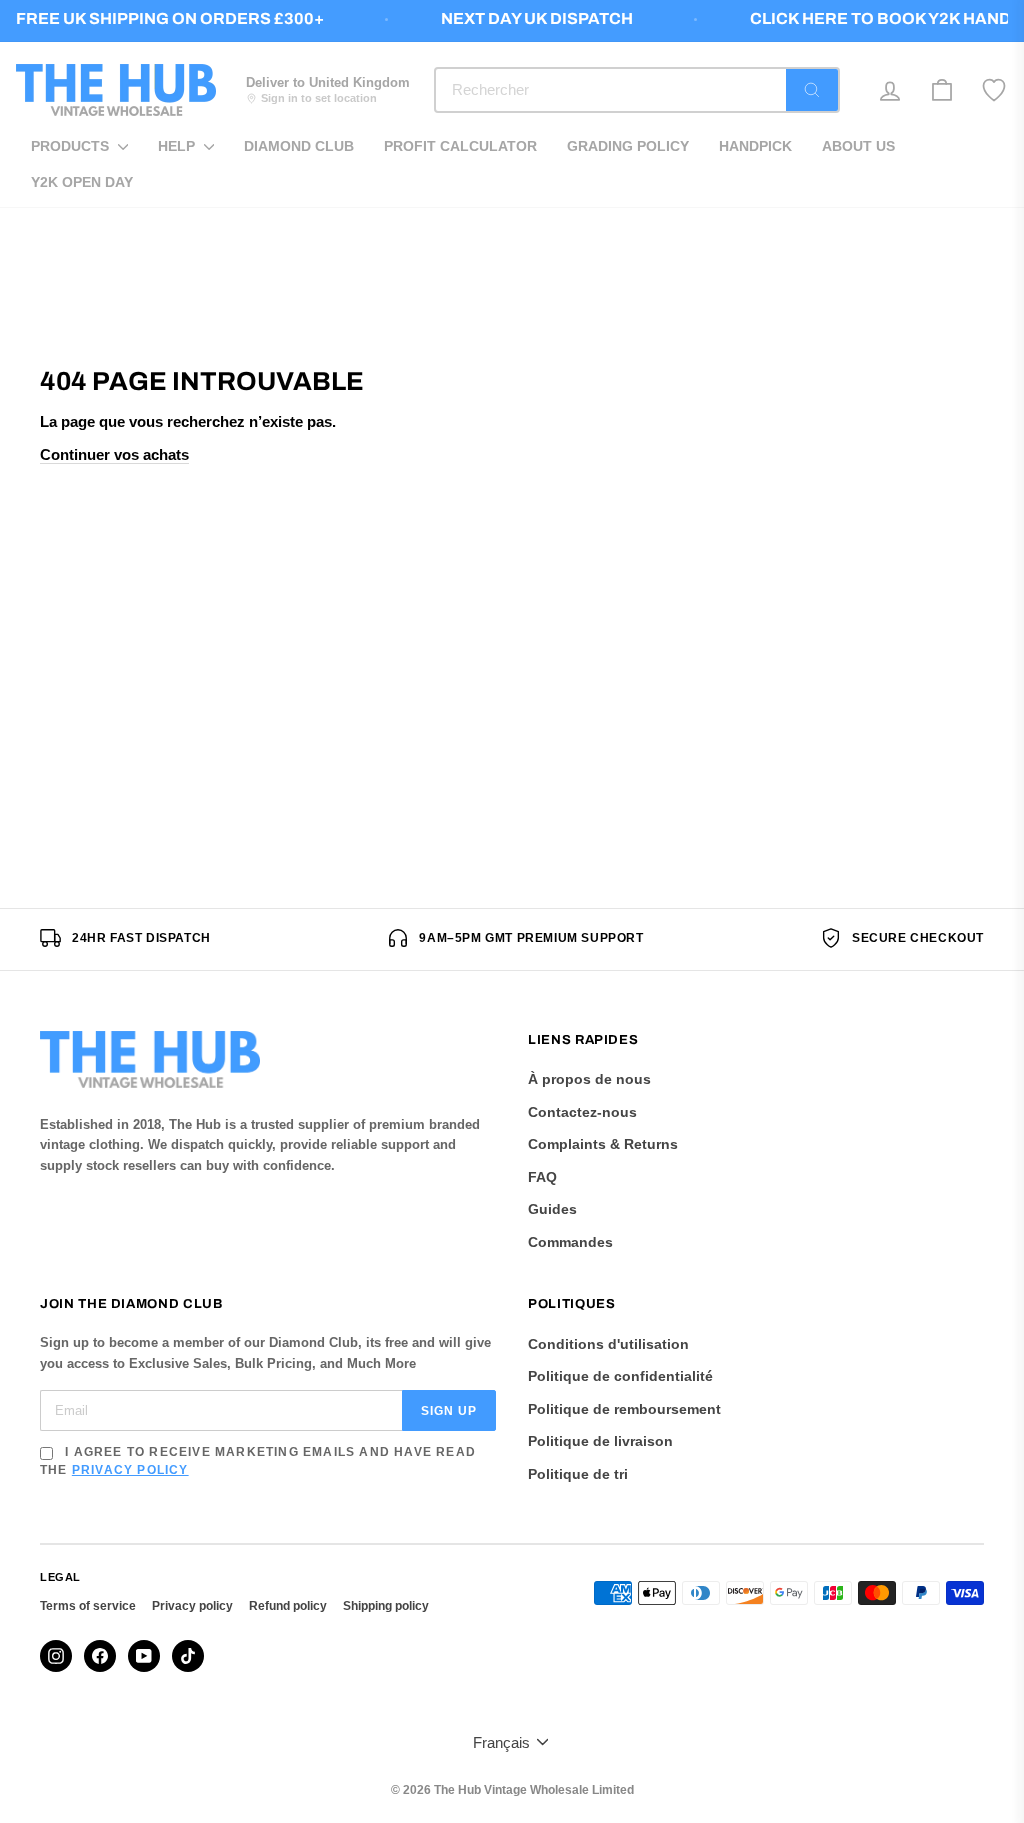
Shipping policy (386, 1606)
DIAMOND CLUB (299, 146)
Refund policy (288, 1606)
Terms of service (88, 1606)
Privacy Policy (130, 1470)
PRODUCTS (72, 146)
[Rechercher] (812, 90)
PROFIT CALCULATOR (460, 146)
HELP (178, 146)
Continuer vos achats (114, 454)
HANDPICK (755, 146)
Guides (552, 1209)
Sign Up (449, 1411)
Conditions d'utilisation (608, 1344)
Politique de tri (578, 1474)
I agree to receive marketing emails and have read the (258, 1461)
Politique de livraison (600, 1441)
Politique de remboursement (624, 1409)
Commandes (570, 1242)
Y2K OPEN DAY (82, 182)
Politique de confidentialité (620, 1376)
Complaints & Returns (603, 1144)
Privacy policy (192, 1606)
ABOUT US (858, 146)
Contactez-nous (582, 1112)
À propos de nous (589, 1079)
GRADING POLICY (628, 146)
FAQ (542, 1177)
